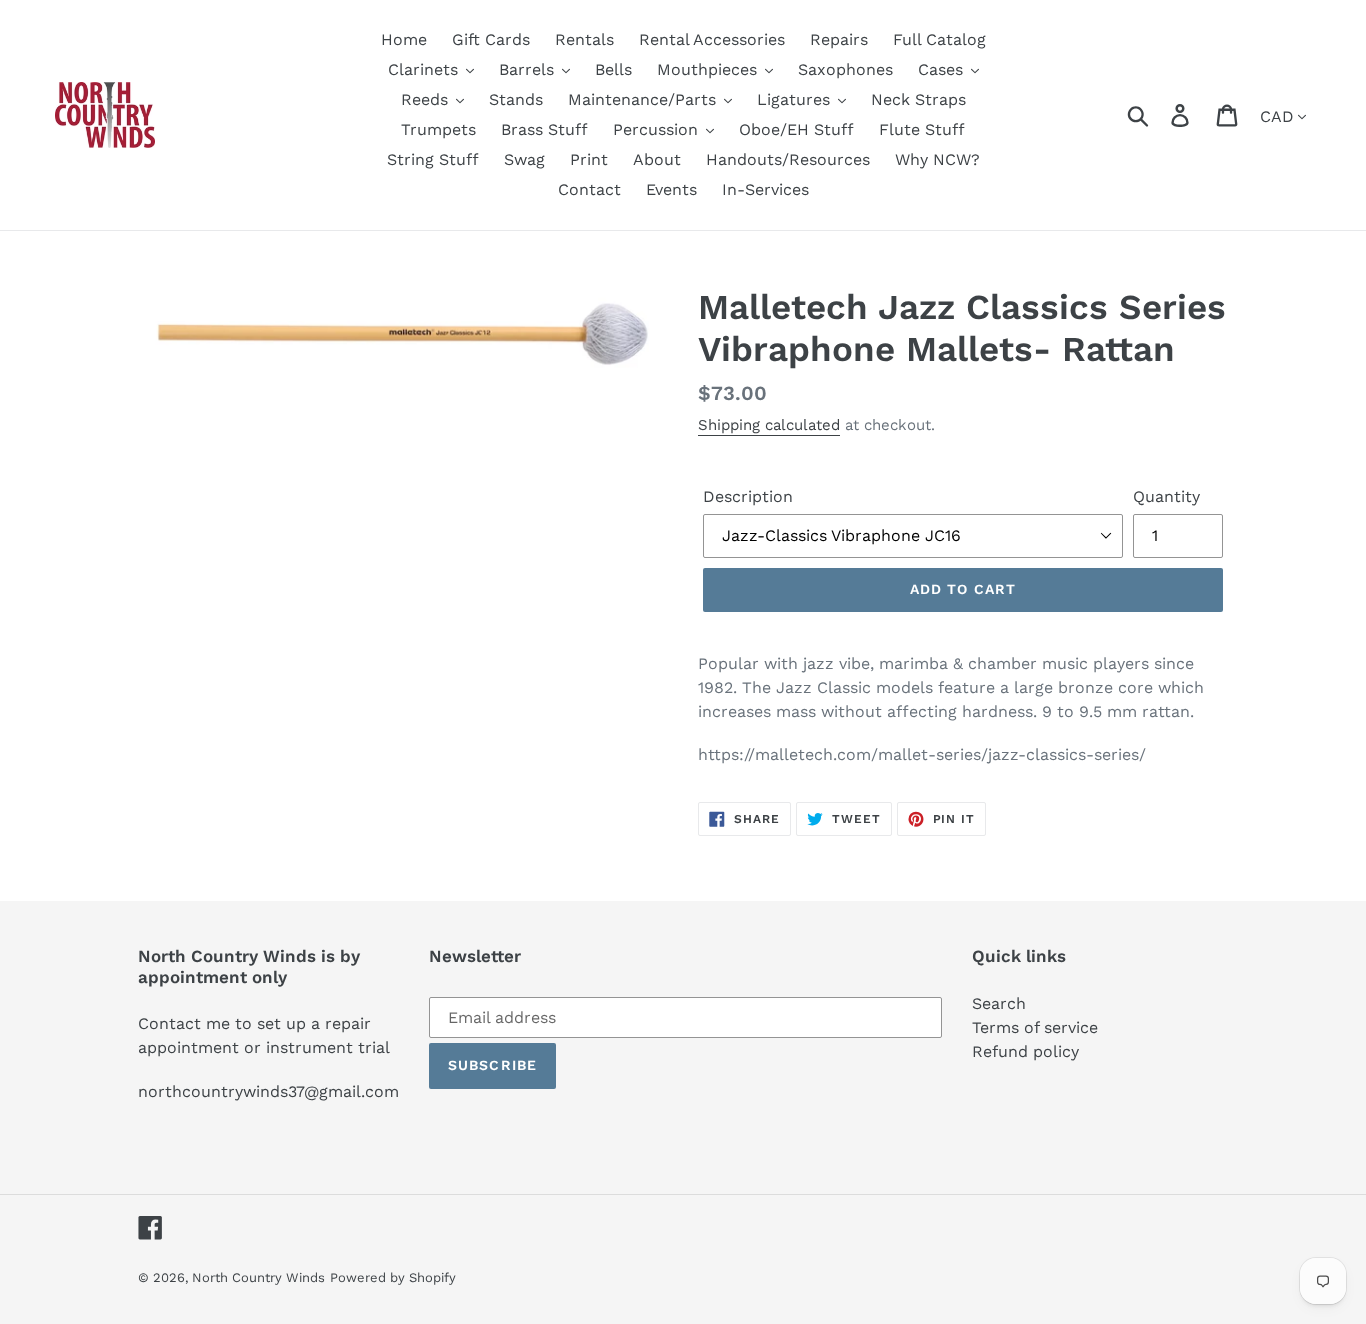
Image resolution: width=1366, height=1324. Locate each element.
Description (748, 496)
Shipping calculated (769, 425)
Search (999, 1003)
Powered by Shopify (393, 1277)
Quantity (1166, 496)
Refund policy (1025, 1051)
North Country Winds (258, 1277)
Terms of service (1035, 1027)
